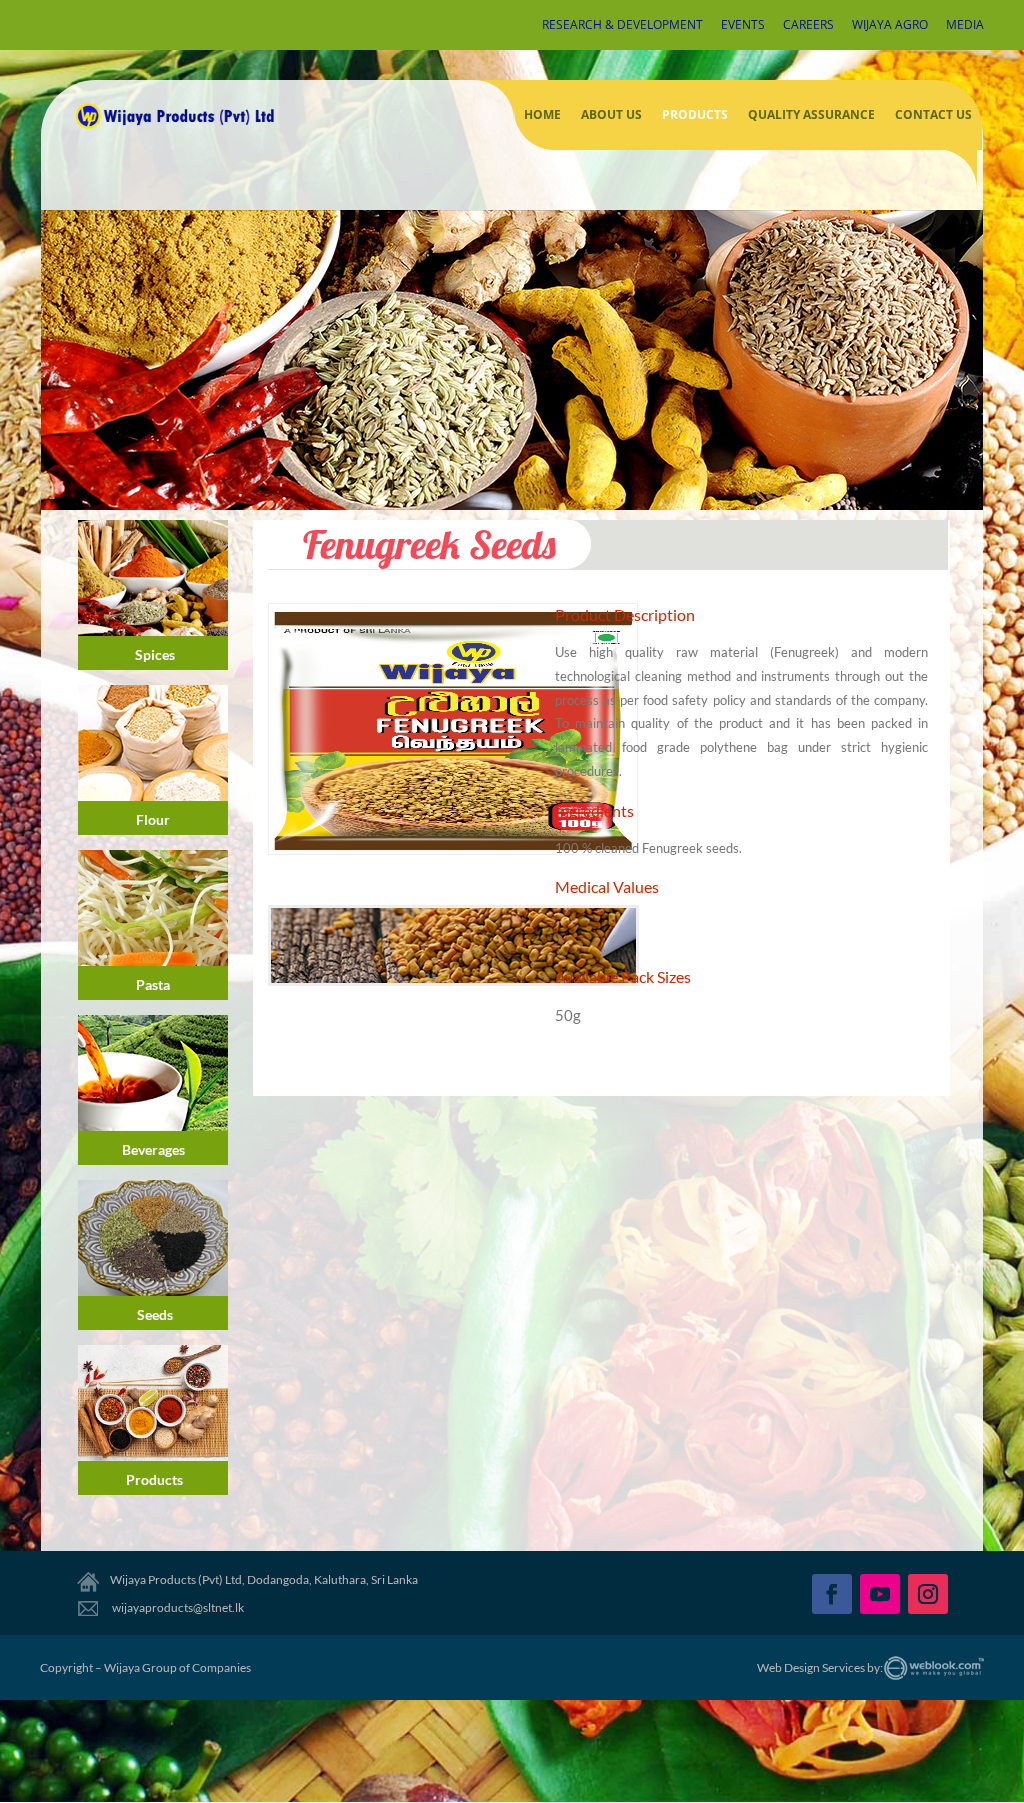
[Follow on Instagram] (928, 1594)
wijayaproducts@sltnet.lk (177, 1607)
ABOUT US (611, 114)
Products (695, 114)
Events (743, 26)
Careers (808, 26)
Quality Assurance (811, 114)
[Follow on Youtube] (880, 1594)
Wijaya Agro (890, 26)
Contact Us (933, 114)
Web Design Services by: (820, 1667)
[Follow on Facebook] (832, 1594)
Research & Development (622, 26)
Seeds (155, 1314)
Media (965, 26)
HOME (542, 114)
